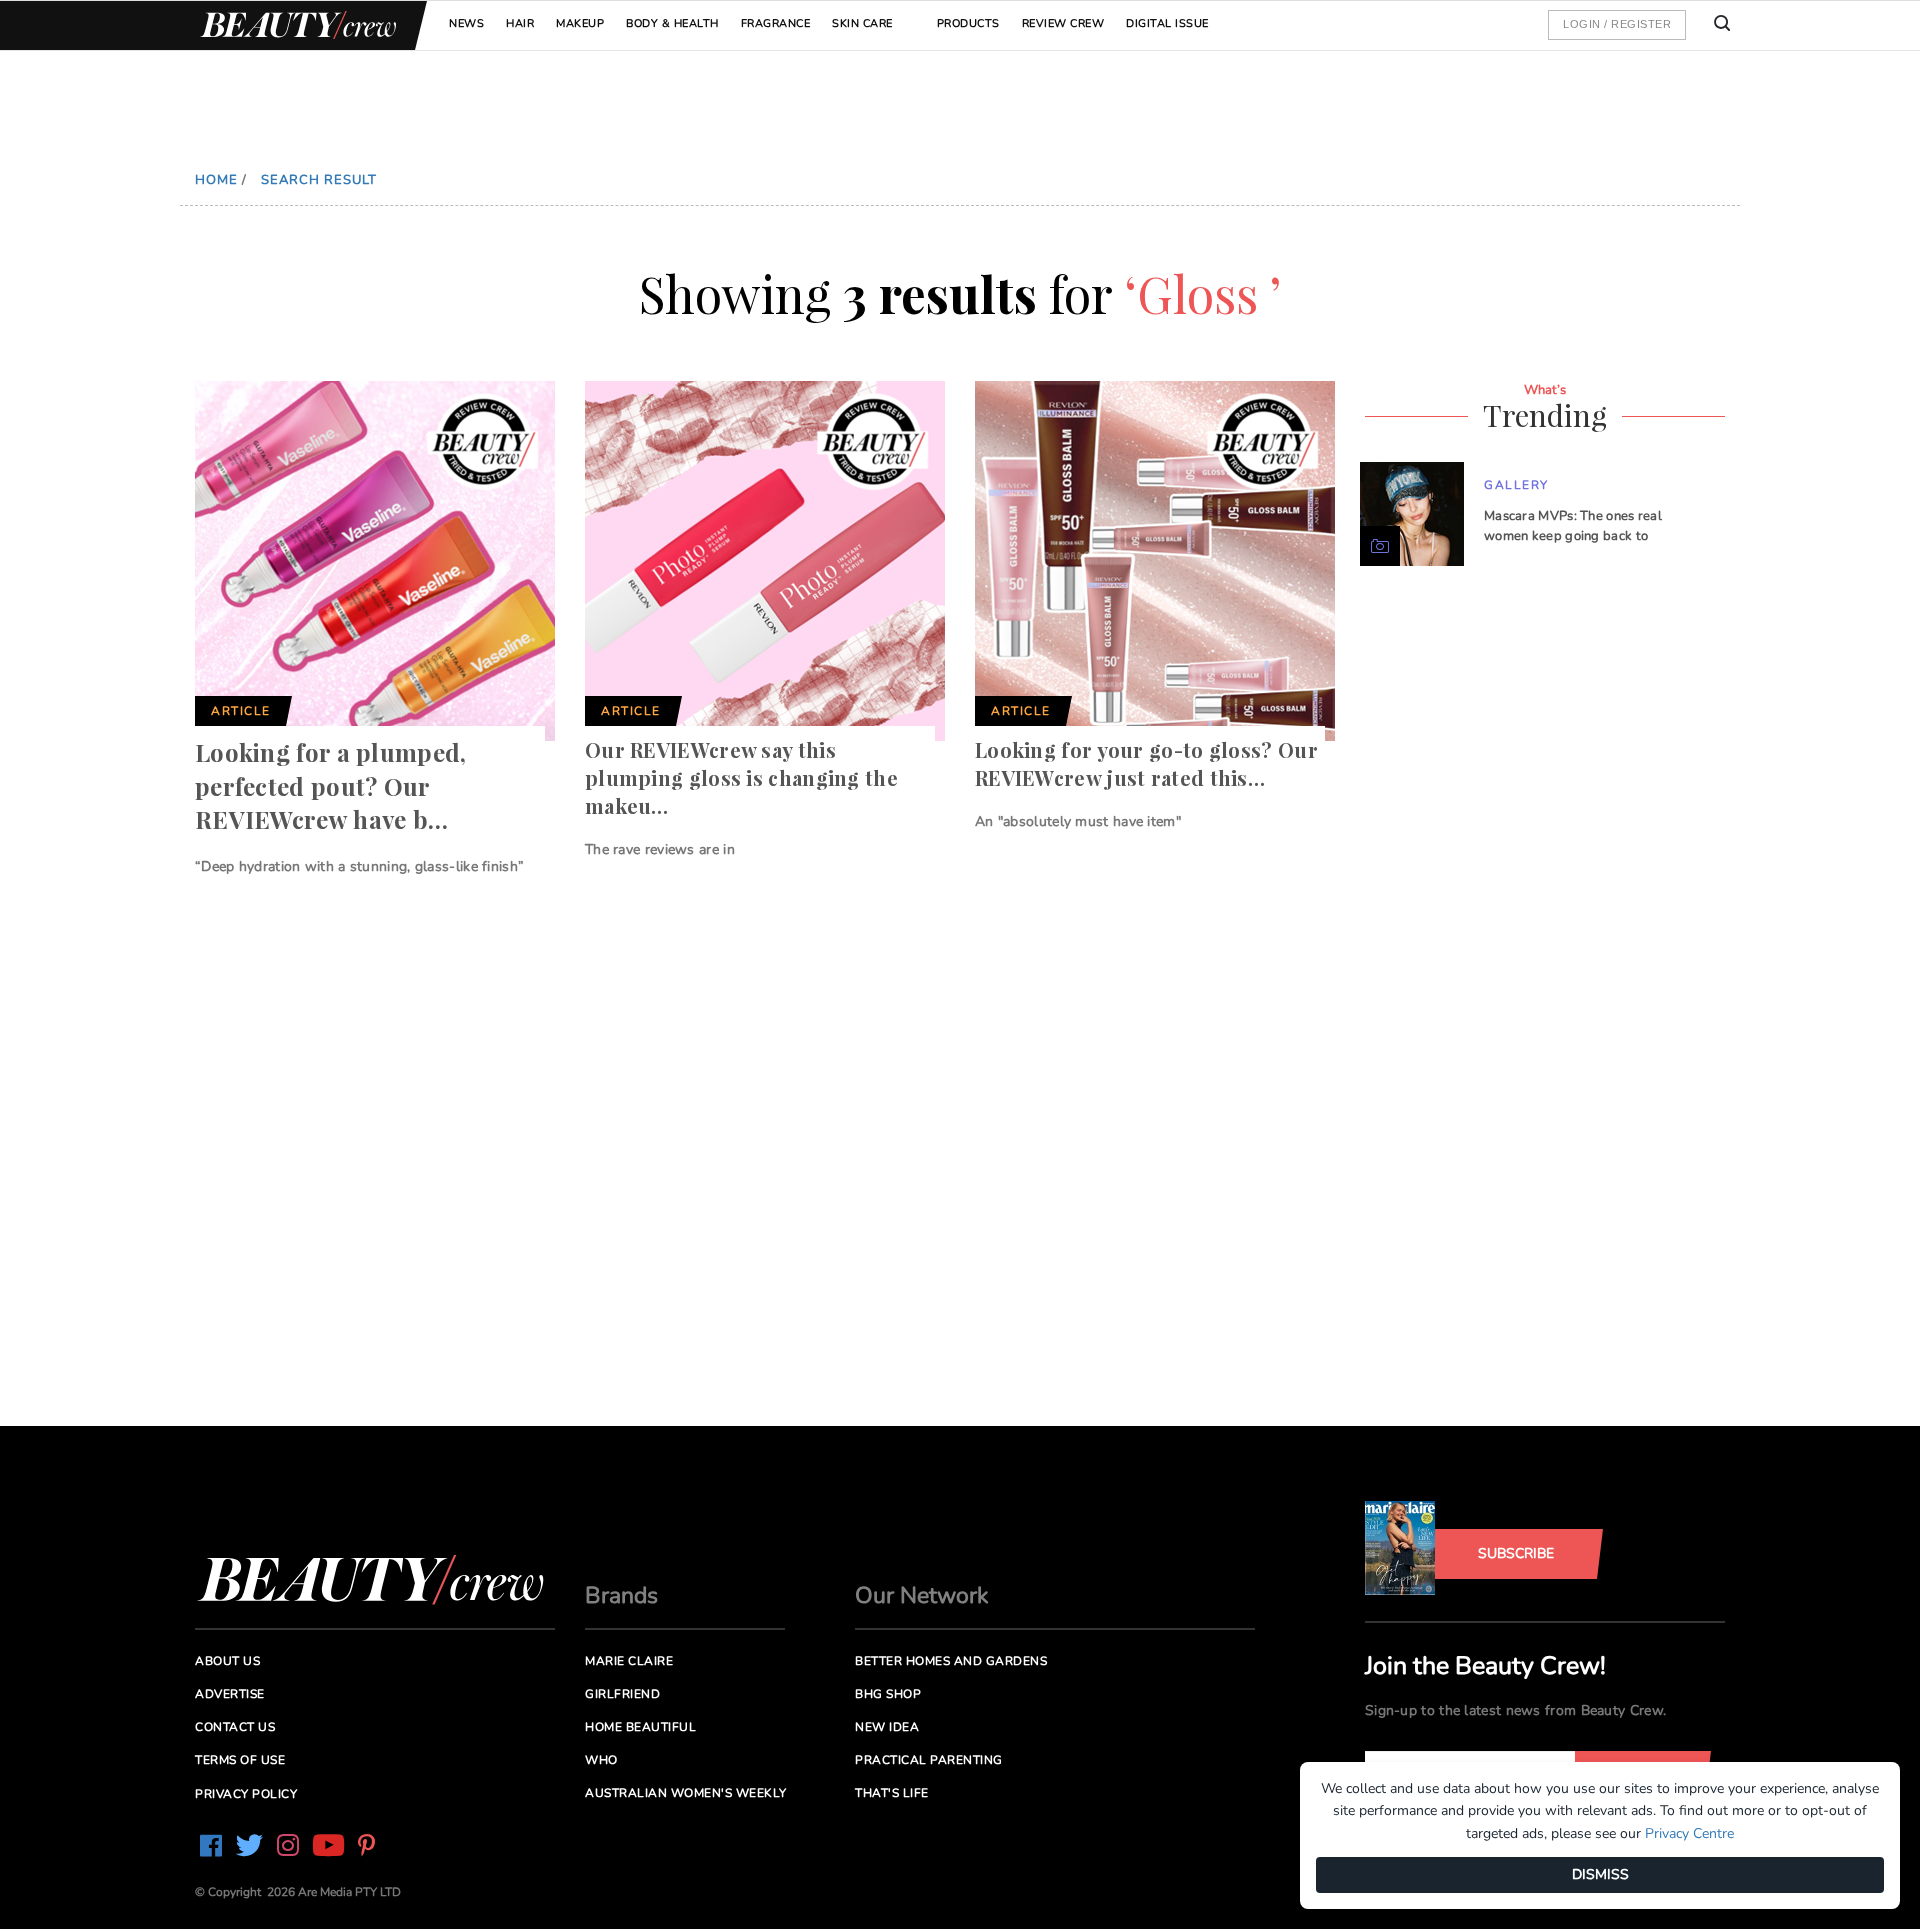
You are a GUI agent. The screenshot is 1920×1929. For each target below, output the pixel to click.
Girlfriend (622, 1694)
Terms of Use (240, 1760)
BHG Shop (888, 1694)
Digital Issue (1167, 23)
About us (227, 1661)
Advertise (230, 1694)
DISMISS (1600, 1874)
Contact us (235, 1727)
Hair (520, 23)
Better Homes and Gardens (951, 1661)
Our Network (922, 1595)
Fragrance (776, 23)
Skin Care (862, 23)
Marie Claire (629, 1661)
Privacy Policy (246, 1794)
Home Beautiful (640, 1727)
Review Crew (1063, 23)
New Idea (887, 1727)
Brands (621, 1595)
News (466, 23)
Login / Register (1617, 24)
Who (601, 1760)
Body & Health (672, 23)
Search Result (319, 180)
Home (216, 180)
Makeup (580, 23)
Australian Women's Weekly (686, 1793)
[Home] (295, 25)
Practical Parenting (929, 1760)
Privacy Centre (1689, 1833)
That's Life (892, 1793)
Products (968, 23)
